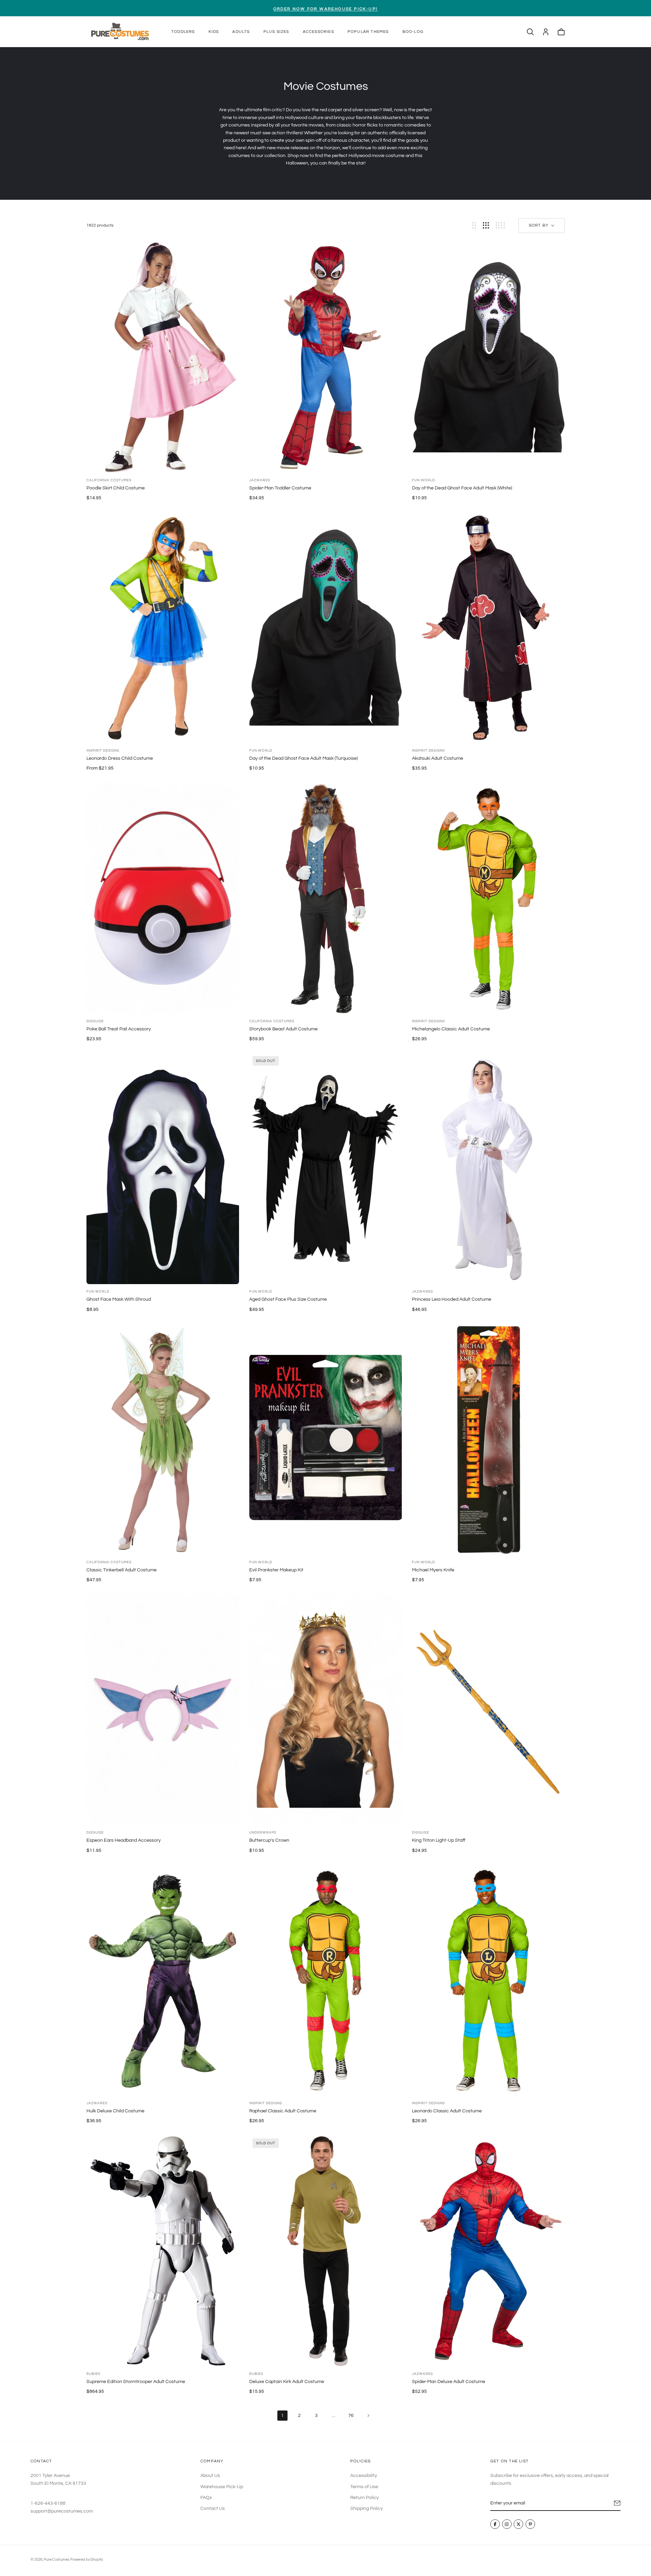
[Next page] (369, 2416)
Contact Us (213, 2509)
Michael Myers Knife (433, 1570)
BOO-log (413, 32)
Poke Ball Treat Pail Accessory (119, 1029)
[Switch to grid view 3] (486, 225)
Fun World (423, 480)
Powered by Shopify (86, 2560)
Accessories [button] (318, 32)
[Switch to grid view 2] (474, 225)
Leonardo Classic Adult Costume (447, 2111)
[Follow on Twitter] (518, 2524)
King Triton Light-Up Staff (439, 1840)
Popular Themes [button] (368, 32)
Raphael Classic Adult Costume (283, 2111)
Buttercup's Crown (269, 1840)
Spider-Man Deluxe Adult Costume (449, 2382)
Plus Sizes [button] (276, 32)
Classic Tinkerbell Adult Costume (122, 1570)
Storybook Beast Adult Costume (283, 1029)
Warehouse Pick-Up (222, 2487)
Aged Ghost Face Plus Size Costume (288, 1299)
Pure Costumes (56, 2560)
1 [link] (282, 2416)
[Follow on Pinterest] (530, 2524)
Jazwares (260, 480)
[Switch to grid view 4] (500, 225)
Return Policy (364, 2498)
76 (351, 2416)
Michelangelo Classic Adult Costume (451, 1029)
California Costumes (109, 480)
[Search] (530, 32)
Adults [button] (241, 32)
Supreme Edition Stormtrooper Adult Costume (136, 2382)
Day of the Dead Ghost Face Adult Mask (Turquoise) (303, 758)
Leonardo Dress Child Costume (120, 758)
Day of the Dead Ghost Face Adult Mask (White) (462, 488)
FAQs (206, 2498)
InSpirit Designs (103, 751)
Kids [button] (214, 32)
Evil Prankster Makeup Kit (276, 1570)
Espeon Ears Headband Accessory (124, 1840)
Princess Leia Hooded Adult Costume (452, 1299)
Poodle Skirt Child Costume (116, 488)
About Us (210, 2476)
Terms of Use (364, 2487)
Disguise (95, 1021)
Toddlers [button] (183, 32)
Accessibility (364, 2476)
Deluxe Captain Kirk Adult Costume (287, 2382)
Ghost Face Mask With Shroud (119, 1299)
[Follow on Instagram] (507, 2524)
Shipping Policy (367, 2509)
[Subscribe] (617, 2503)
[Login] (546, 32)
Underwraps (263, 1833)
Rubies (93, 2374)
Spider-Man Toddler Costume (280, 488)
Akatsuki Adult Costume (438, 758)
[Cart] (561, 32)
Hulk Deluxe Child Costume (115, 2111)
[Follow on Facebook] (495, 2524)
